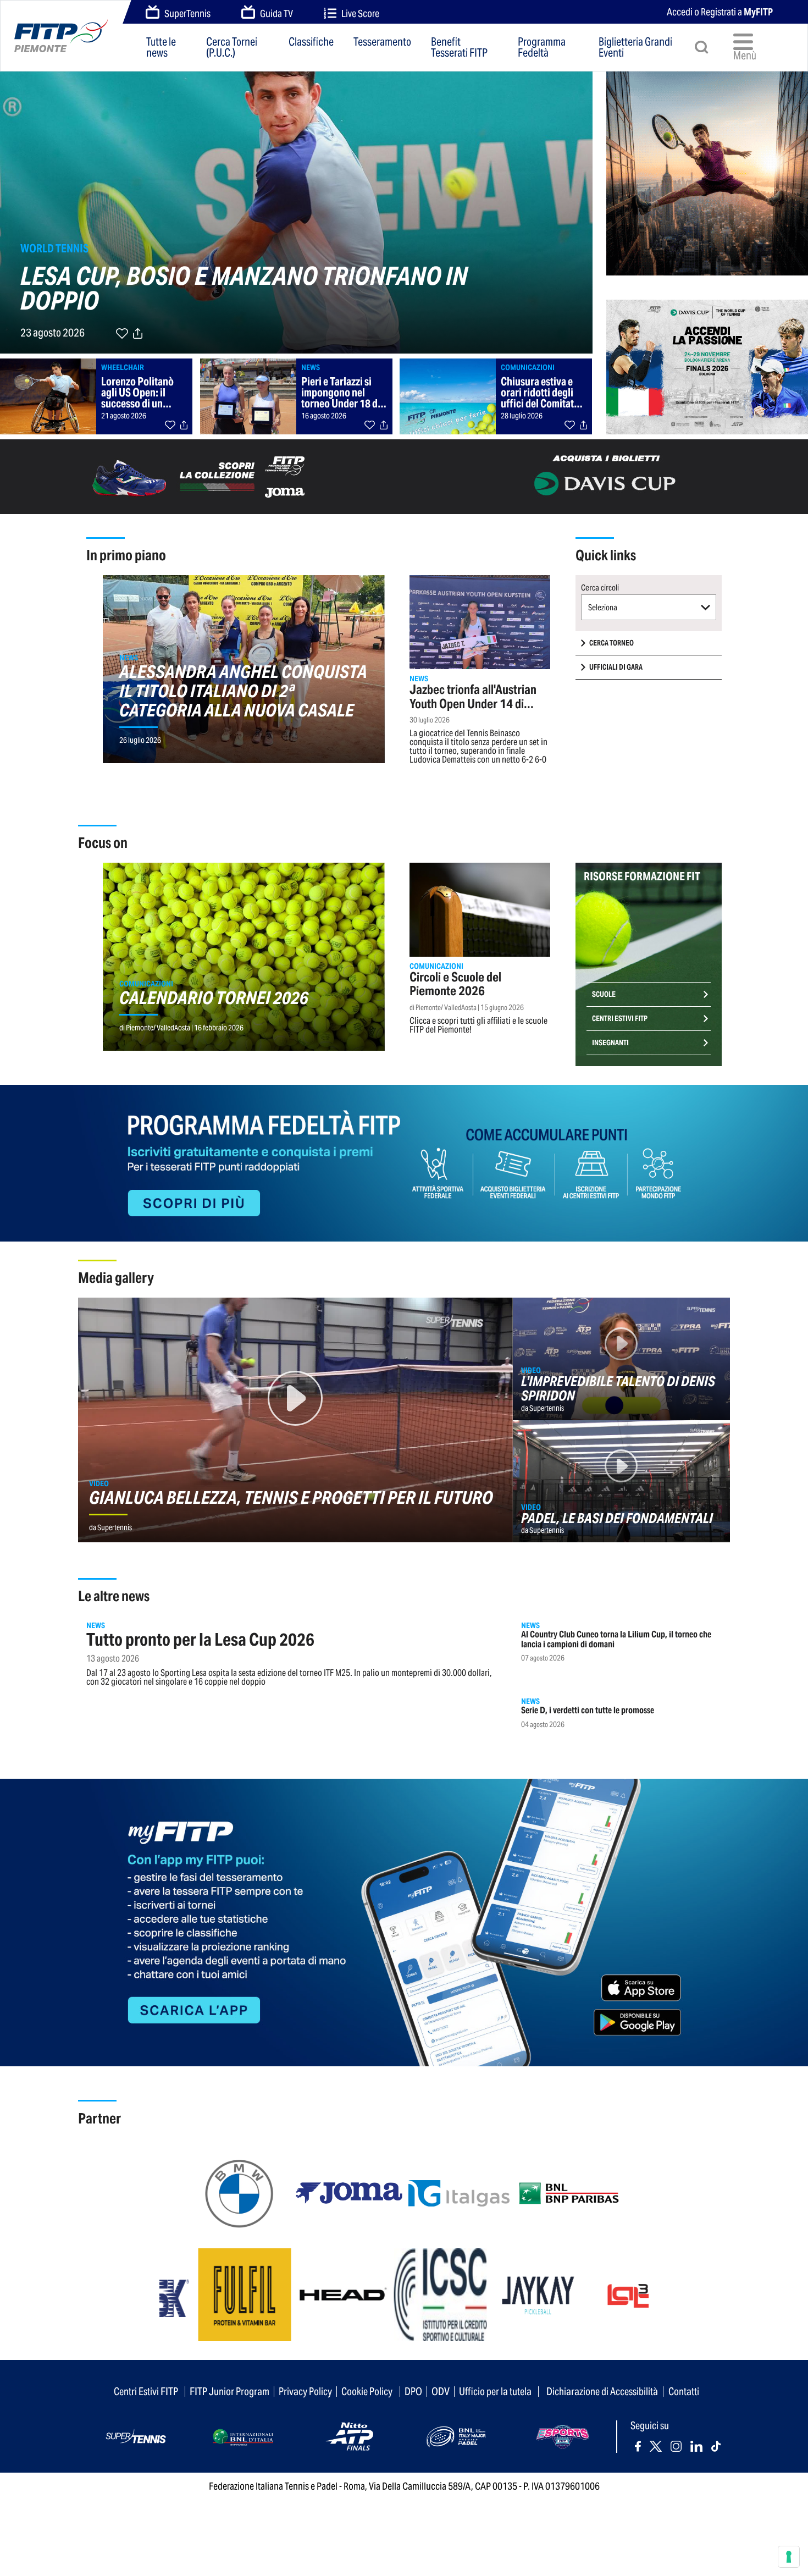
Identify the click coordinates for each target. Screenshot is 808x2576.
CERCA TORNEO (611, 643)
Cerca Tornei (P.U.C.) (232, 47)
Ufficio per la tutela (495, 2391)
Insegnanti (610, 1043)
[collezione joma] (202, 476)
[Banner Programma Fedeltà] (404, 1162)
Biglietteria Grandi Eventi (635, 47)
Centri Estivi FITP (620, 1019)
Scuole (604, 994)
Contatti (684, 2391)
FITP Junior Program (229, 2391)
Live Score (360, 13)
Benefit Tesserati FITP (459, 47)
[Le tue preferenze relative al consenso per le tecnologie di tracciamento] (789, 2557)
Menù (745, 56)
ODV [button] (441, 2391)
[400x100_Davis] (606, 476)
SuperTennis (187, 13)
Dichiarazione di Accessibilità (602, 2391)
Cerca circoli (600, 588)
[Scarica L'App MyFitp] (404, 1921)
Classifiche (311, 43)
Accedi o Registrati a (720, 12)
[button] (649, 607)
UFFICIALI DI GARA (616, 667)
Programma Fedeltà (542, 47)
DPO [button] (413, 2391)
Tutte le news (161, 47)
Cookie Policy (367, 2391)
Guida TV (276, 13)
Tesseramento (382, 43)
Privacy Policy (305, 2391)
